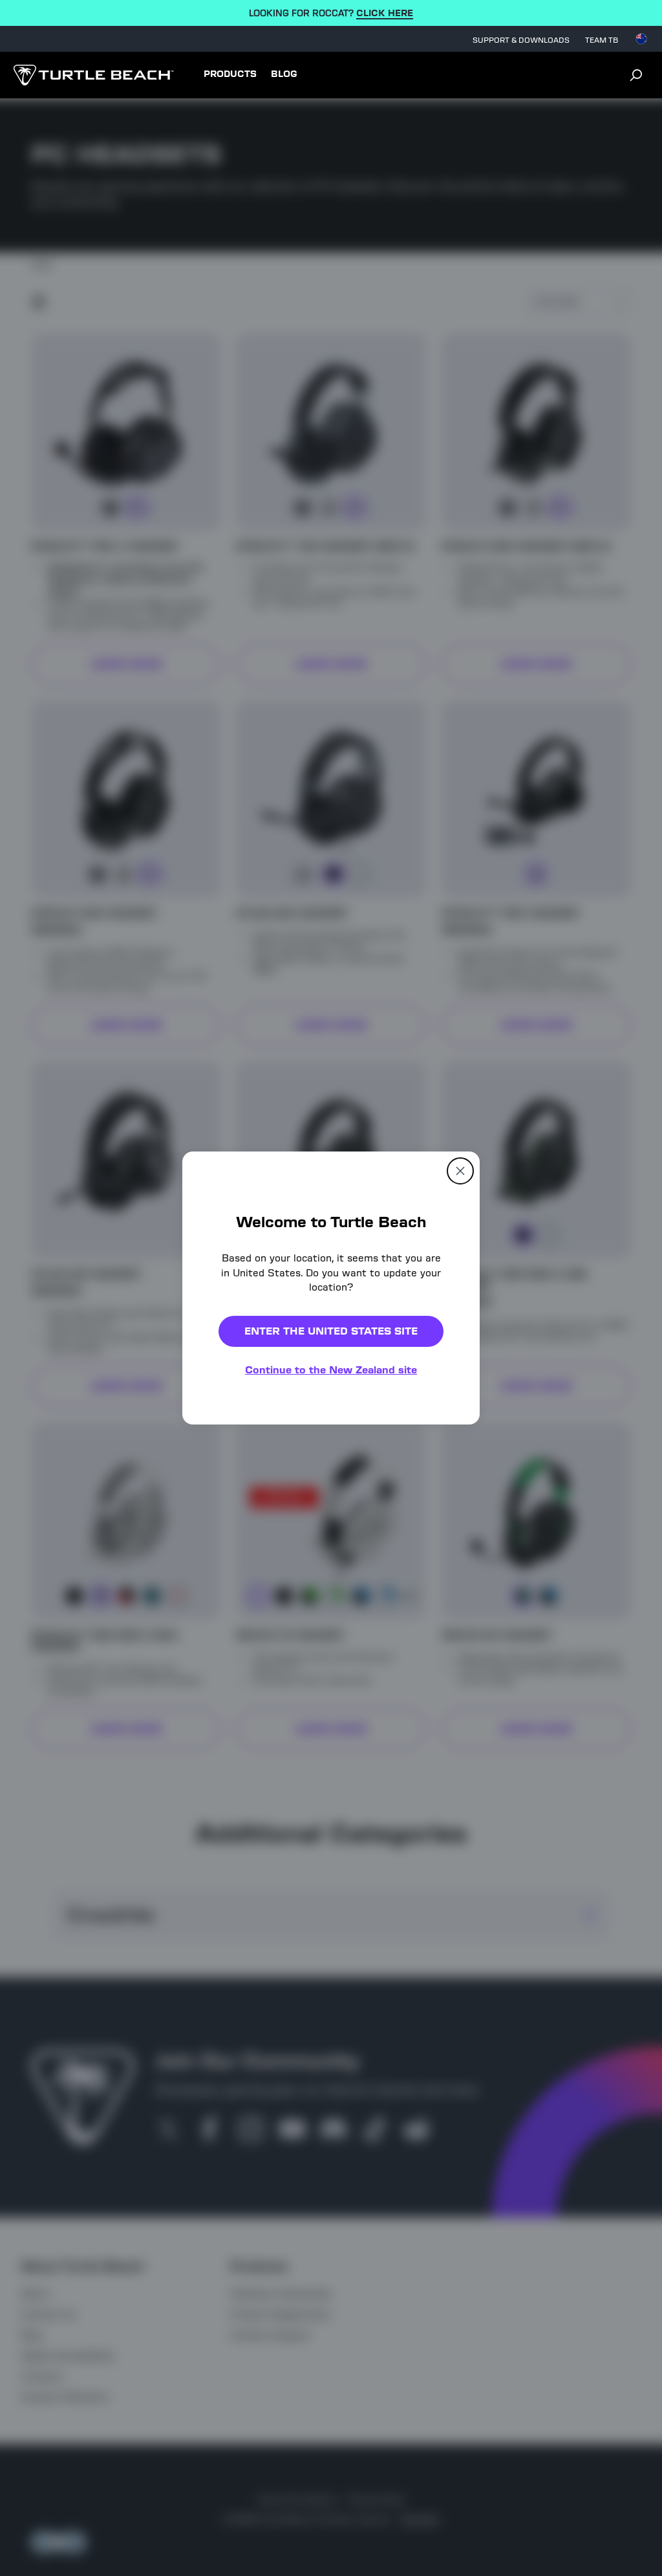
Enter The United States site (331, 1331)
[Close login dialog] (451, 1589)
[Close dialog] (460, 1171)
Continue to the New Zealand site (331, 1370)
